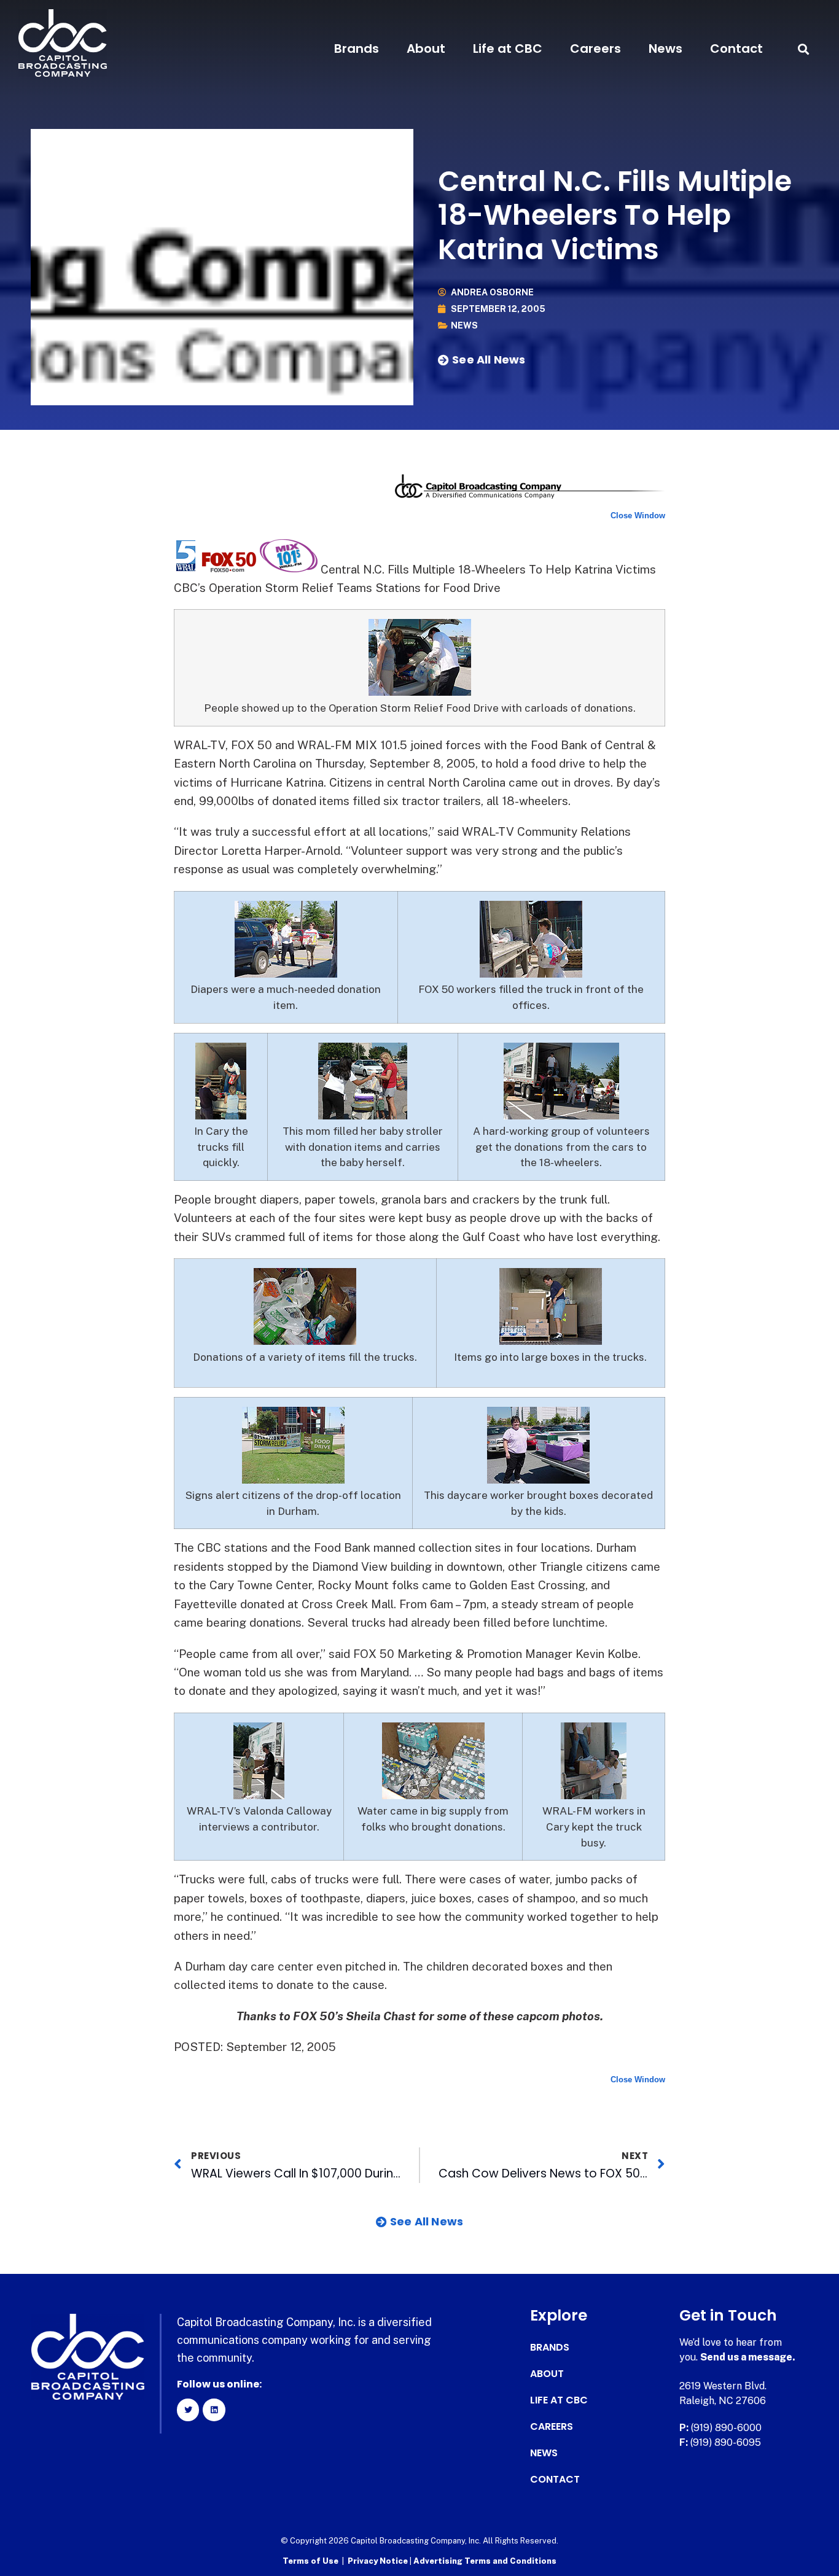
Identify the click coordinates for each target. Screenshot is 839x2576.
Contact (736, 49)
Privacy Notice (379, 2561)
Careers (595, 49)
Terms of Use (310, 2561)
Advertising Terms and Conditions (485, 2561)
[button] (804, 49)
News (665, 49)
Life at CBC (508, 49)
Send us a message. (748, 2357)
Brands (357, 49)
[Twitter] (188, 2410)
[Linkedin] (214, 2410)
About (426, 49)
